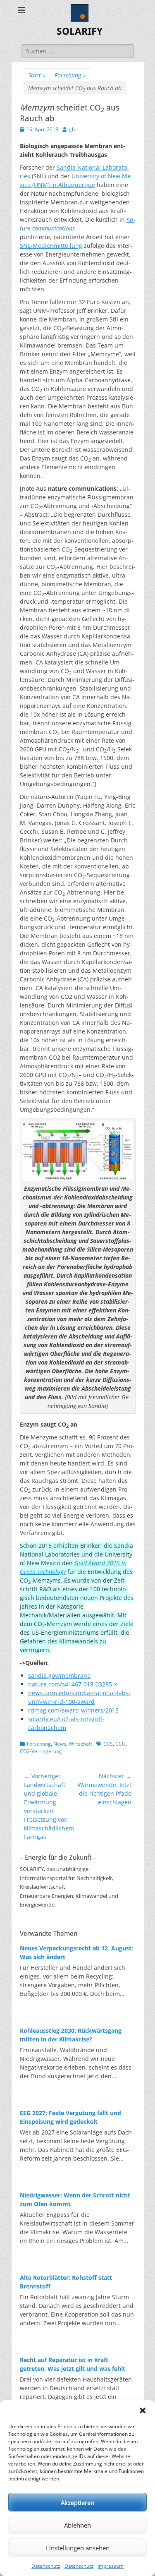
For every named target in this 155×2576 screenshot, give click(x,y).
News (60, 1744)
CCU (120, 1744)
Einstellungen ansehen (78, 2548)
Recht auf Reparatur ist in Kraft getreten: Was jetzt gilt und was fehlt (73, 2364)
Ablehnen (77, 2525)
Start (37, 75)
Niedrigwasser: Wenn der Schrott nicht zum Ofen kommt (75, 2199)
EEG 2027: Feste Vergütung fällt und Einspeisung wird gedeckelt (70, 2117)
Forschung (70, 75)
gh (72, 129)
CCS (108, 1744)
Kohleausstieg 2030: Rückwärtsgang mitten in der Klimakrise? (71, 2035)
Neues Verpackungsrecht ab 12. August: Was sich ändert (76, 1952)
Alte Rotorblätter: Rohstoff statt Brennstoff (66, 2282)
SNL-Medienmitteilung (51, 246)
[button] (143, 2411)
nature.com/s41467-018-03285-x (73, 1684)
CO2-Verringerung (41, 1751)
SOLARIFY (80, 31)
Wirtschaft (80, 1744)
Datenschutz (46, 2566)
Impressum (111, 2566)
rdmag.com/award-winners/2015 (73, 1710)
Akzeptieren (77, 2502)
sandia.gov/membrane (59, 1675)
